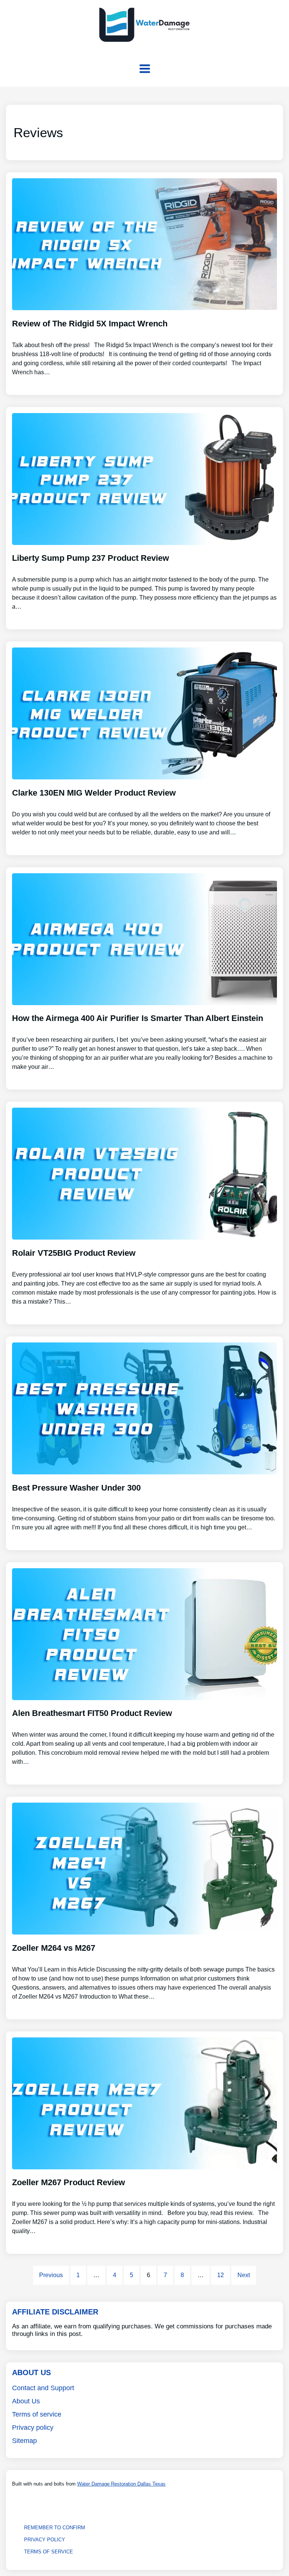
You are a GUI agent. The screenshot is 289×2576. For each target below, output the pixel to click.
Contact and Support (43, 2388)
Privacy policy (33, 2428)
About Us (26, 2401)
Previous (51, 2275)
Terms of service (37, 2414)
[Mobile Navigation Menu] (145, 69)
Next (244, 2275)
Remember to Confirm (55, 2528)
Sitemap (24, 2441)
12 (221, 2275)
